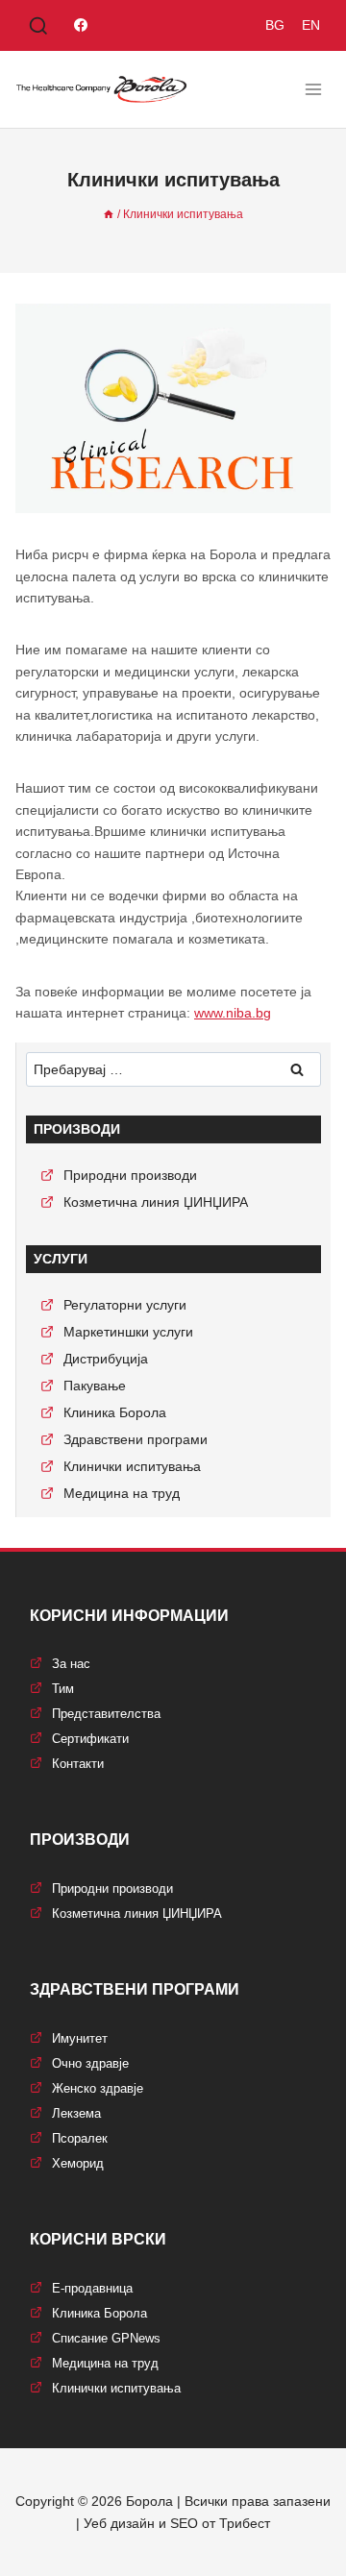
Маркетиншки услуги (128, 1332)
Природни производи (130, 1175)
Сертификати (90, 1739)
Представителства (106, 1714)
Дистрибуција (106, 1359)
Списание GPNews (106, 2338)
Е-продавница (92, 2288)
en (311, 25)
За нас (71, 1664)
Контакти (78, 1764)
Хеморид (78, 2163)
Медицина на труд (122, 1493)
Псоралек (80, 2138)
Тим (63, 1689)
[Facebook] (81, 25)
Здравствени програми (136, 1439)
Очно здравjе (90, 2063)
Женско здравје (98, 2088)
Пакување (95, 1386)
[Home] (109, 214)
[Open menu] (313, 89)
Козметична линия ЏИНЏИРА (156, 1202)
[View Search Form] (38, 27)
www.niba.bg (233, 1013)
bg (275, 25)
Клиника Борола (115, 1412)
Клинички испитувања (132, 1466)
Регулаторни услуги (125, 1305)
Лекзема (76, 2113)
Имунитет (80, 2038)
